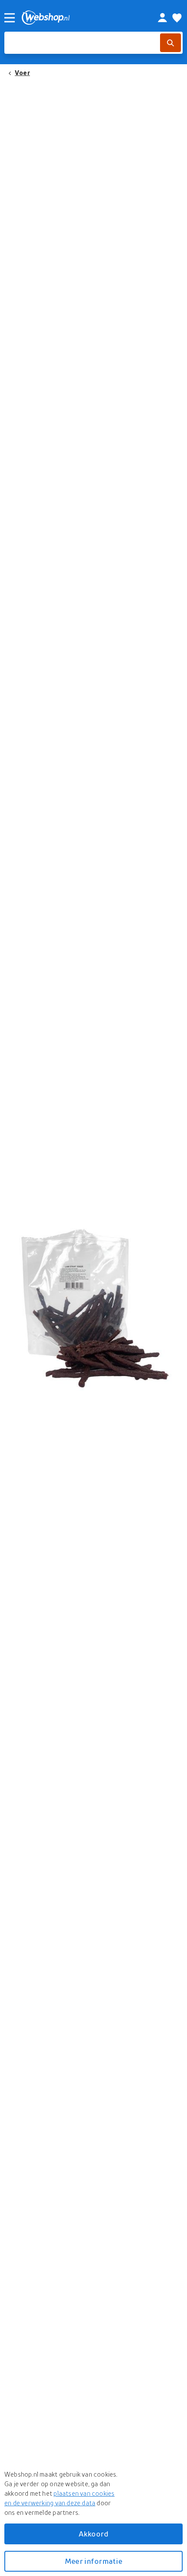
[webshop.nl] (80, 18)
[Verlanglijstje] (177, 18)
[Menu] (10, 18)
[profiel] (162, 18)
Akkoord (93, 2534)
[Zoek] (170, 43)
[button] (93, 1306)
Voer (22, 72)
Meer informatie (93, 2561)
